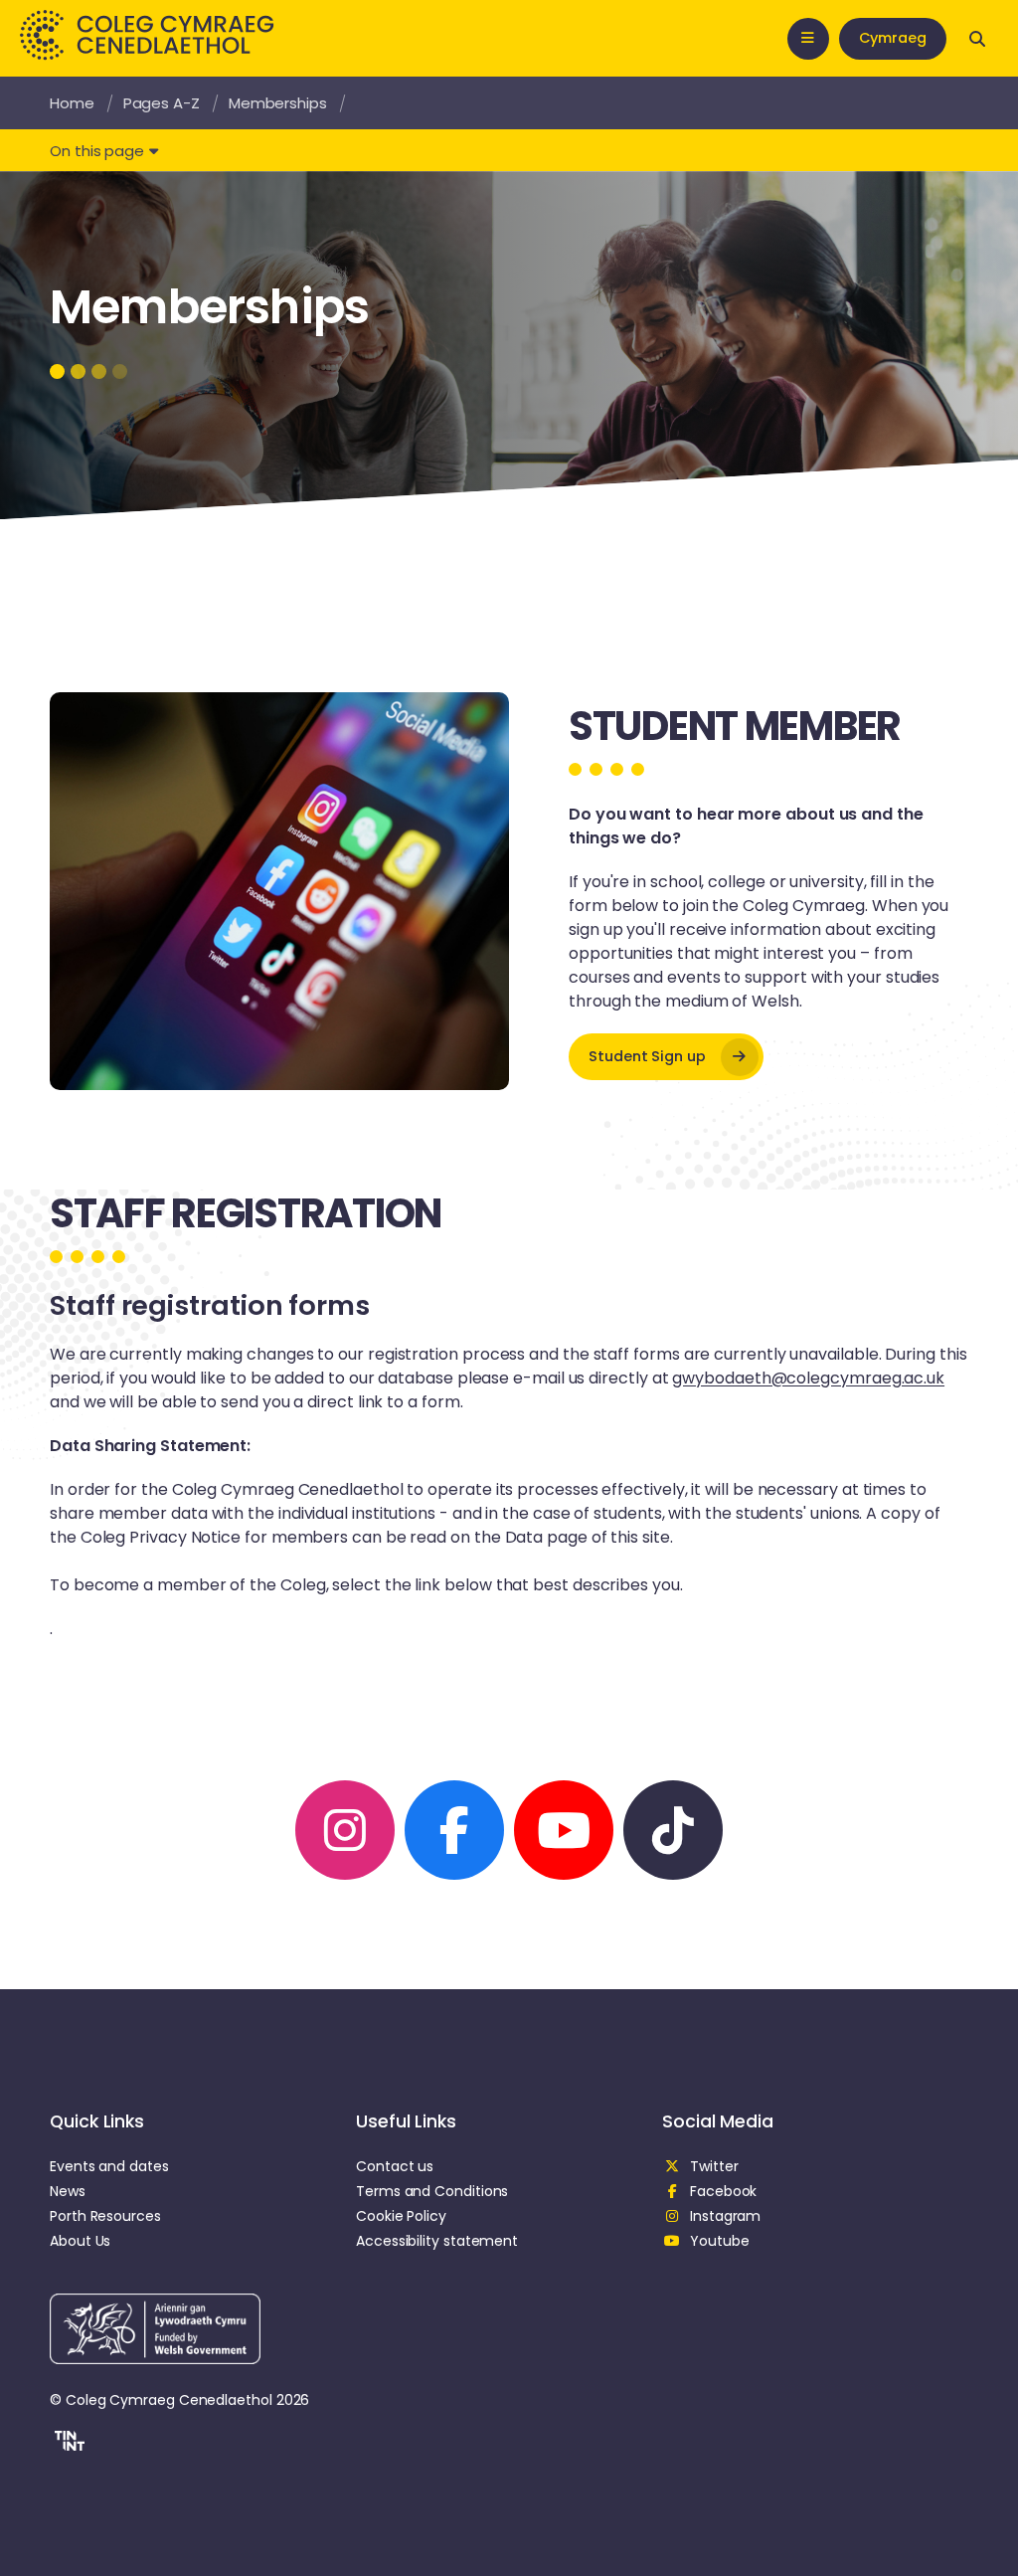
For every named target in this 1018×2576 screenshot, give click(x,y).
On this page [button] (97, 151)
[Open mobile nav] (808, 39)
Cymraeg (893, 38)
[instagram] (345, 1830)
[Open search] (977, 39)
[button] (67, 2444)
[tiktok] (673, 1830)
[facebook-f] (454, 1830)
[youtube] (564, 1830)
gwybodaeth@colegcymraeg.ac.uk (808, 1378)
